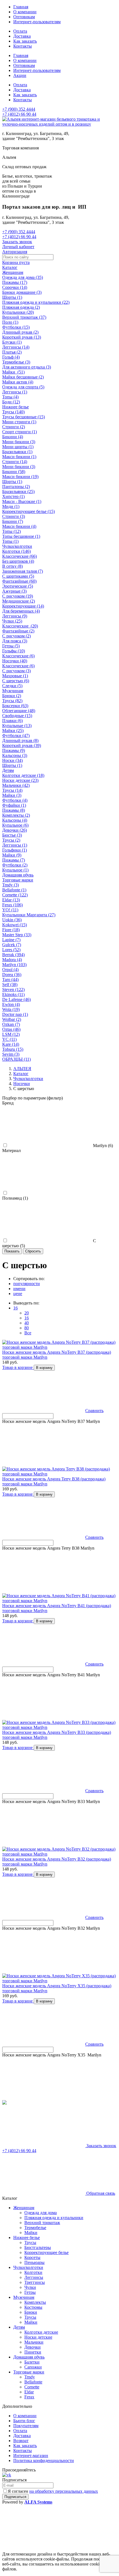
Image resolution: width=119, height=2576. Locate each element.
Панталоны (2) (16, 487)
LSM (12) (11, 1034)
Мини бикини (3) (19, 442)
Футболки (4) (15, 800)
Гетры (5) (11, 646)
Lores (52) (11, 950)
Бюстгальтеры (38, 2247)
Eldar (29, 2392)
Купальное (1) (15, 870)
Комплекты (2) (16, 815)
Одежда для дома (41, 2213)
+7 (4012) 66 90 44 (19, 114)
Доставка (22, 36)
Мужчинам (13, 691)
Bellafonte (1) (14, 890)
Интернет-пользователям (37, 22)
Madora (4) (12, 960)
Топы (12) (11, 531)
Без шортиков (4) (18, 561)
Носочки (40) (15, 661)
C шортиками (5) (18, 576)
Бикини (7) (13, 521)
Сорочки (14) (15, 287)
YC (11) (9, 1039)
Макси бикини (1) (19, 457)
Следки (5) (12, 686)
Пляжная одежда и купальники (54, 2218)
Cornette (32, 2387)
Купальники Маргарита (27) (29, 915)
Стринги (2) (14, 427)
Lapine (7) (11, 940)
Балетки (32, 2362)
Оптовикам (24, 17)
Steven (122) (13, 989)
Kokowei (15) (15, 925)
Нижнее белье (15, 407)
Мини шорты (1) (18, 447)
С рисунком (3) (16, 671)
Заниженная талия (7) (23, 571)
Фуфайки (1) (14, 805)
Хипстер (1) (13, 496)
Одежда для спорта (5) (23, 387)
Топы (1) (10, 541)
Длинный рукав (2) (20, 332)
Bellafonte (33, 2382)
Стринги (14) (15, 462)
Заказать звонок (17, 242)
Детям (8, 770)
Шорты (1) (12, 297)
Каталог (10, 267)
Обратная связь (100, 2193)
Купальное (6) (15, 825)
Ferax (29, 2397)
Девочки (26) (15, 830)
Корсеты (32, 2257)
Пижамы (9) (14, 750)
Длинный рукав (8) (20, 740)
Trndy (30, 2377)
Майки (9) (12, 855)
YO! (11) (10, 910)
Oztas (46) (11, 1029)
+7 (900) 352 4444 (19, 109)
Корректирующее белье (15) (29, 511)
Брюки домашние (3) (22, 292)
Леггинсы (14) (16, 347)
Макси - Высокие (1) (22, 501)
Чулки (30, 2287)
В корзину (44, 1368)
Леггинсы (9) (15, 616)
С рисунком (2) (16, 636)
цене (18, 1294)
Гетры (30, 2292)
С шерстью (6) (16, 681)
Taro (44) (10, 980)
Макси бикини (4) (19, 526)
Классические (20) (20, 626)
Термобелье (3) (16, 362)
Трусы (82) (12, 701)
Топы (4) (10, 397)
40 (27, 1323)
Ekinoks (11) (13, 994)
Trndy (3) (11, 885)
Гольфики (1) (15, 850)
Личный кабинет (18, 247)
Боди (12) (11, 402)
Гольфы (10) (14, 651)
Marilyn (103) (14, 965)
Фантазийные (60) (19, 581)
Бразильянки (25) (18, 491)
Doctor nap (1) (15, 1014)
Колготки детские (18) (23, 775)
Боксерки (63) (15, 706)
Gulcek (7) (12, 945)
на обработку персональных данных (64, 2491)
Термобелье (35, 2228)
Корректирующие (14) (23, 606)
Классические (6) (18, 656)
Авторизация (15, 252)
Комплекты (35, 2302)
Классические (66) (20, 556)
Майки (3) (12, 795)
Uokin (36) (12, 920)
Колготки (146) (16, 551)
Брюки (31, 2312)
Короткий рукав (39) (22, 745)
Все (28, 1333)
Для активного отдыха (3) (27, 367)
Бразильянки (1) (17, 452)
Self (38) (10, 985)
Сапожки (33, 2367)
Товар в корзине (18, 1367)
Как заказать (25, 41)
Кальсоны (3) (15, 755)
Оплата (20, 31)
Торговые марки (18, 880)
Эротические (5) (18, 586)
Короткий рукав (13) (22, 337)
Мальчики (34, 2342)
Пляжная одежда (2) (21, 307)
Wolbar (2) (12, 1019)
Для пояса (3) (15, 641)
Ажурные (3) (14, 591)
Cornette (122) (15, 895)
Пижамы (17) (15, 282)
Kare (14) (11, 1044)
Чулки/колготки (17, 546)
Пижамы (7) (14, 860)
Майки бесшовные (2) (23, 377)
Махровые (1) (15, 676)
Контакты (23, 46)
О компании (25, 12)
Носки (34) (12, 760)
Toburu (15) (13, 1049)
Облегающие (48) (19, 711)
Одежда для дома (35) (23, 277)
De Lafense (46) (16, 999)
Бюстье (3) (12, 835)
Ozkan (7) (11, 1024)
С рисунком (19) (18, 596)
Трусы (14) (12, 790)
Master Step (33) (17, 935)
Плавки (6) (12, 721)
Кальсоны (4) (15, 820)
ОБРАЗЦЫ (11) (16, 1059)
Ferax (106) (12, 905)
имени (19, 1289)
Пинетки (33, 2352)
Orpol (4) (10, 970)
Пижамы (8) (14, 810)
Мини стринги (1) (19, 422)
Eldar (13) (11, 900)
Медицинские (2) (19, 601)
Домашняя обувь (18, 875)
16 (15, 1308)
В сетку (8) (12, 566)
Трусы (30, 2242)
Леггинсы (34, 2277)
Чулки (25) (12, 621)
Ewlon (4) (11, 1004)
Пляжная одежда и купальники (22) (36, 302)
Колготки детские (41, 2332)
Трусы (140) (13, 412)
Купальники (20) (18, 312)
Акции (20, 75)
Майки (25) (13, 731)
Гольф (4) (11, 357)
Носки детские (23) (20, 780)
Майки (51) (13, 372)
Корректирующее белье (46, 2252)
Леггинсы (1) (15, 392)
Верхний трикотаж (42, 2223)
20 (27, 1313)
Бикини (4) (13, 437)
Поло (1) (10, 322)
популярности (27, 1284)
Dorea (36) (12, 975)
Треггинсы (35, 2282)
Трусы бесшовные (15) (24, 417)
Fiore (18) (11, 930)
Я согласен (53, 2491)
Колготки (33, 2272)
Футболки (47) (16, 736)
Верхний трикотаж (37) (24, 317)
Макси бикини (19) (20, 477)
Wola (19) (11, 1009)
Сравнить (94, 1411)
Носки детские (38, 2337)
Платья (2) (12, 352)
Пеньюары (34, 2262)
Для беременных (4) (21, 611)
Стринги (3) (14, 516)
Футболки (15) (16, 327)
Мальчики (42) (16, 785)
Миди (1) (11, 506)
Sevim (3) (11, 1054)
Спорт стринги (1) (20, 432)
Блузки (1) (12, 342)
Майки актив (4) (18, 382)
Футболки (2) (15, 865)
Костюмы (33, 2307)
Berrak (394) (13, 955)
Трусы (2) (11, 840)
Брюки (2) (12, 696)
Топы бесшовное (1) (21, 536)
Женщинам (13, 272)
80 (27, 1328)
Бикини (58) (14, 472)
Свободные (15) (17, 716)
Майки (31, 2233)
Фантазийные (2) (18, 631)
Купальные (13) (17, 726)
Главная (21, 7)
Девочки (33, 2347)
